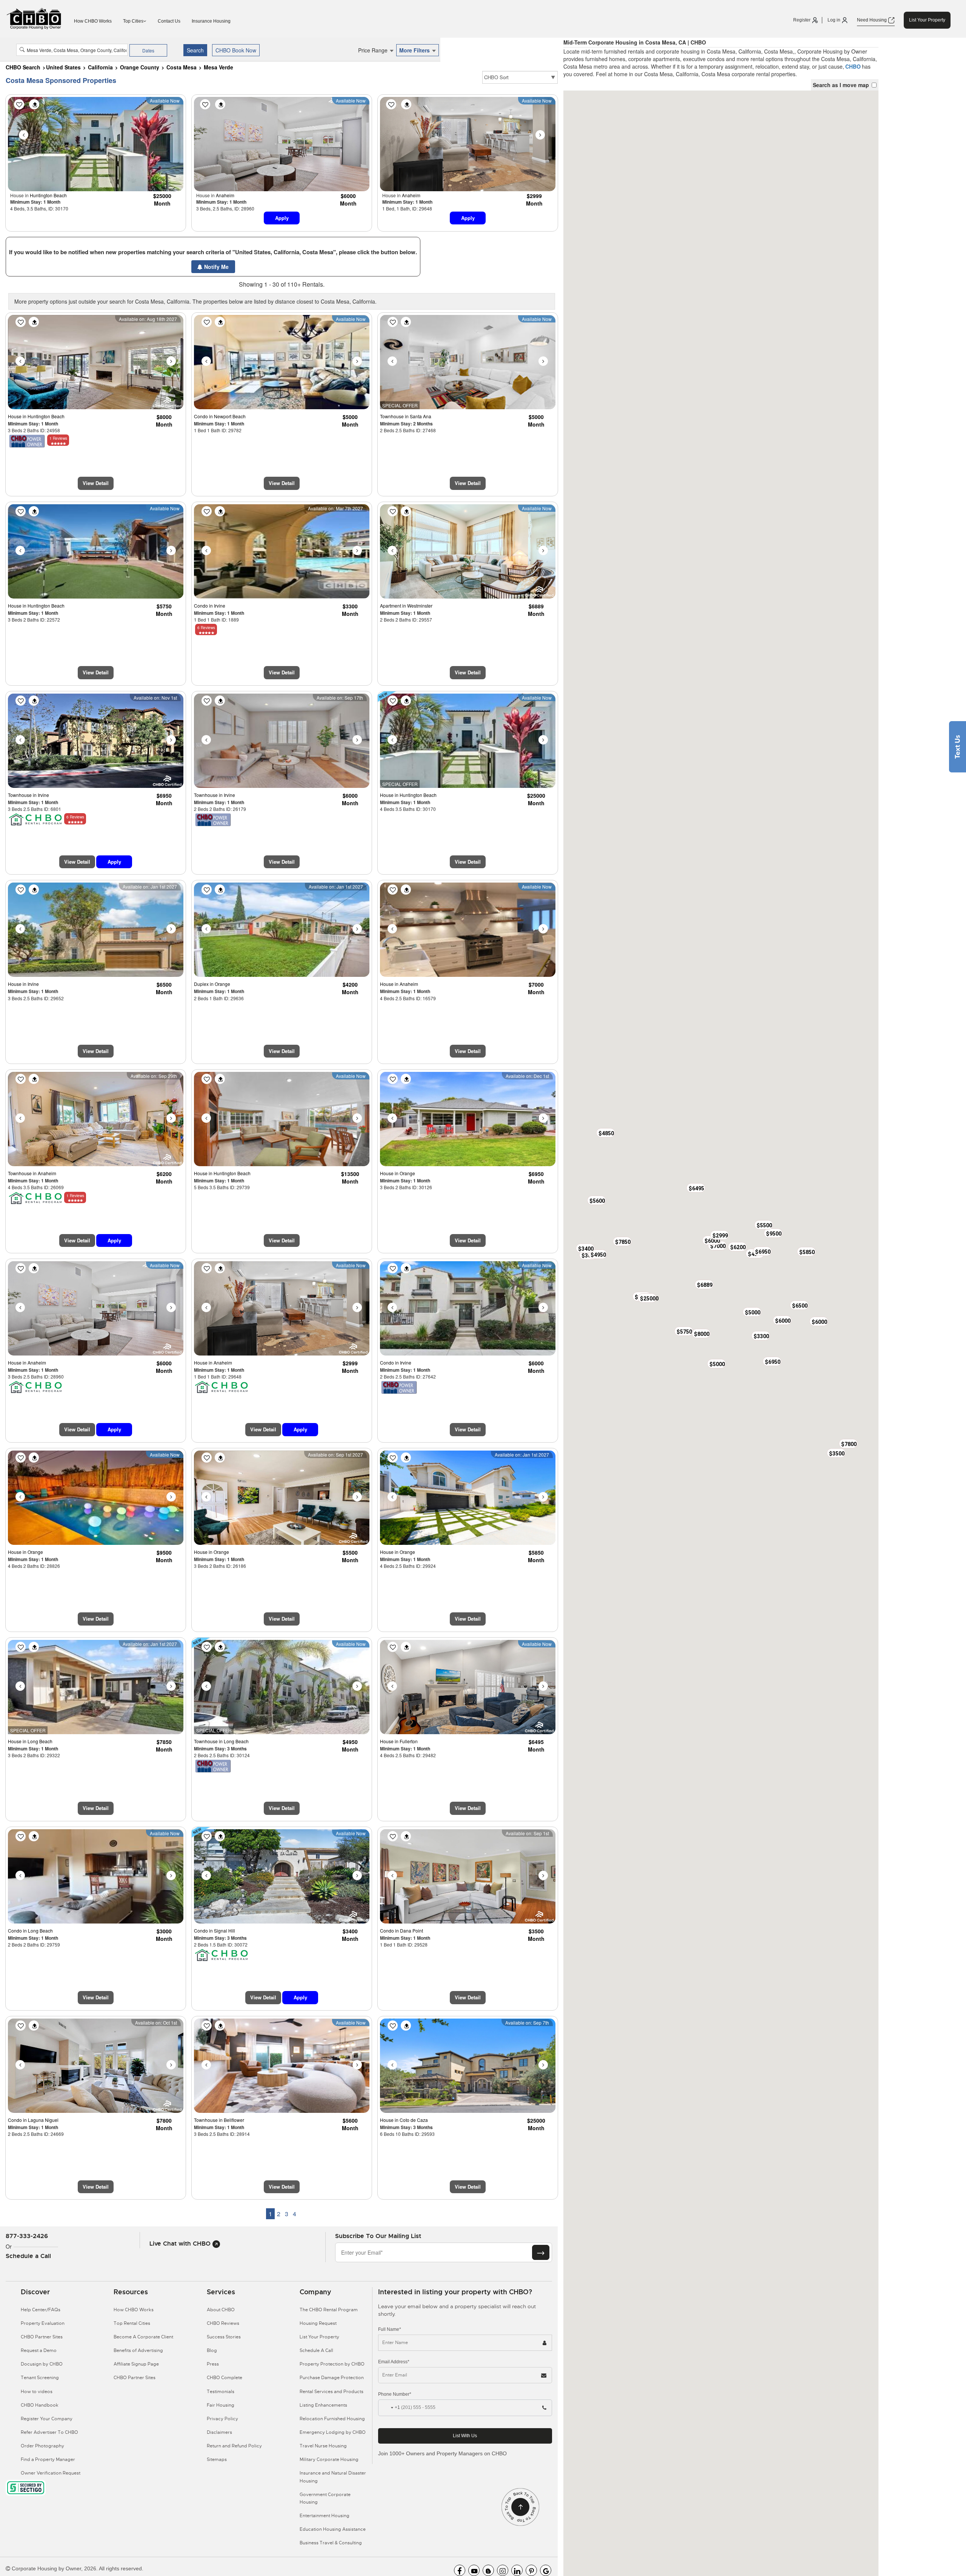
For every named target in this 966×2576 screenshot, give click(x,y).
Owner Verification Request (51, 2473)
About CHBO (221, 2310)
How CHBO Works (93, 21)
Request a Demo (39, 2350)
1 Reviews (58, 438)
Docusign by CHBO (42, 2364)
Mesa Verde (218, 67)
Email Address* (394, 2362)
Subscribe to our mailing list (378, 2236)
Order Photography (42, 2446)
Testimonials (221, 2392)
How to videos (37, 2392)
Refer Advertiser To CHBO (49, 2432)
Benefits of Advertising (138, 2350)
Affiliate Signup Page (136, 2364)
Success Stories (224, 2337)
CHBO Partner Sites (42, 2337)
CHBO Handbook (40, 2405)
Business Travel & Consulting (331, 2543)
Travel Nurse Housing (323, 2446)
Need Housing (872, 20)
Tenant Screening (40, 2378)
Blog (212, 2350)
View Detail (96, 483)
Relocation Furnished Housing (332, 2419)
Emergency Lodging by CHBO (333, 2432)
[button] (701, 1333)
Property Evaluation (43, 2323)
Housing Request (318, 2323)
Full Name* (390, 2329)
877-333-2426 (27, 2236)
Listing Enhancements (323, 2405)
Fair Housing (221, 2405)
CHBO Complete (225, 2378)
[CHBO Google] (546, 2570)
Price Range (374, 50)
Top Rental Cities (132, 2323)
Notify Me (216, 267)
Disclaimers (219, 2432)
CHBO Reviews (223, 2323)
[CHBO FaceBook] (460, 2570)
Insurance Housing (211, 21)
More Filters (415, 50)
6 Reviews (206, 628)
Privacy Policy (222, 2419)
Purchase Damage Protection (332, 2378)
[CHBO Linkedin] (517, 2570)
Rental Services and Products (331, 2392)
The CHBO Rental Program (329, 2310)
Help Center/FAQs (41, 2310)
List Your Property (927, 20)
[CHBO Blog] (488, 2570)
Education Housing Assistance (333, 2529)
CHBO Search (23, 67)
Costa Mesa (182, 67)
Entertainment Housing (325, 2516)
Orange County (140, 67)
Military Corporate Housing (329, 2459)
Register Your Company (47, 2419)
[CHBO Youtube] (474, 2570)
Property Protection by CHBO (332, 2364)
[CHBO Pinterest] (531, 2570)
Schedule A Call (316, 2350)
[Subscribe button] (541, 2252)
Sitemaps (217, 2459)
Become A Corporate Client (143, 2337)
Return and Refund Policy (234, 2446)
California (100, 67)
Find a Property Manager (48, 2459)
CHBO (853, 66)
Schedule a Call (28, 2256)
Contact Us (169, 21)
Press (213, 2364)
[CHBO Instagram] (503, 2570)
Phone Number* (395, 2394)
